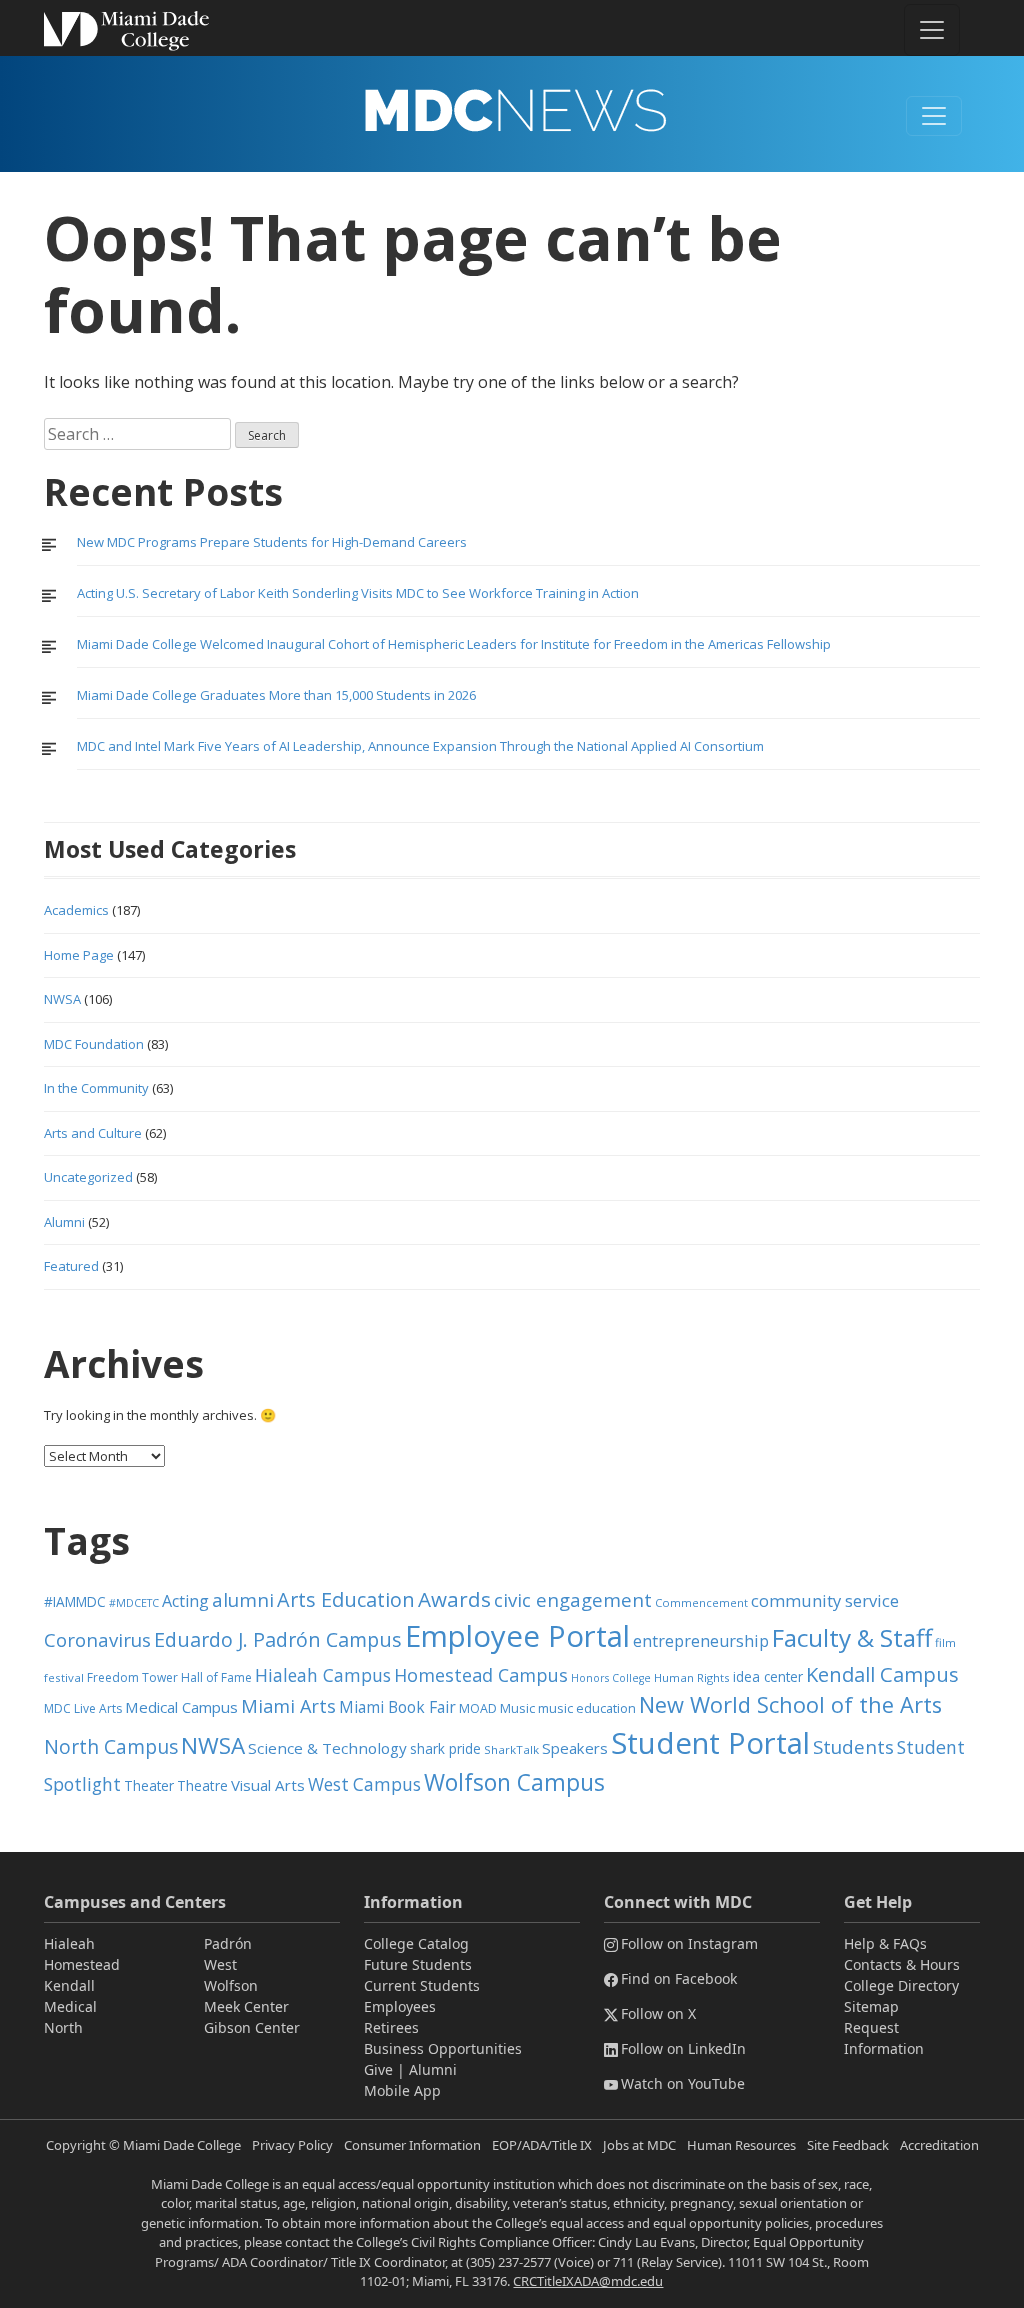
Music (517, 1708)
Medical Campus (181, 1707)
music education (587, 1708)
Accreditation (939, 2145)
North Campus (111, 1746)
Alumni (64, 1222)
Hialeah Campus (323, 1675)
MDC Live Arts (83, 1708)
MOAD (478, 1708)
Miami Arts (288, 1706)
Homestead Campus (481, 1675)
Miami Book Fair (397, 1707)
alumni (243, 1600)
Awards (454, 1599)
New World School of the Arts (790, 1704)
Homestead (82, 1964)
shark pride (445, 1748)
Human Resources (741, 2145)
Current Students (422, 1985)
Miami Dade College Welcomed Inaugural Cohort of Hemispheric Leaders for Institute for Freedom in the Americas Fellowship (454, 644)
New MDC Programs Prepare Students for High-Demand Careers (273, 542)
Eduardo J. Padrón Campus (278, 1639)
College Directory (901, 1985)
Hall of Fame (216, 1677)
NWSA (62, 999)
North (63, 2027)
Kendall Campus (882, 1674)
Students (853, 1746)
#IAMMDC (75, 1601)
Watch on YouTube (683, 2083)
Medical (70, 2006)
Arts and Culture (93, 1133)
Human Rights (692, 1677)
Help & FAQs (885, 1943)
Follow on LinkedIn (683, 2048)
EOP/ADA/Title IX (542, 2145)
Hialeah (69, 1943)
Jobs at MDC (639, 2145)
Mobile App (402, 2090)
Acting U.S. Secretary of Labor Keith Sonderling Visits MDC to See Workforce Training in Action (358, 593)
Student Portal (710, 1743)
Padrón (228, 1943)
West (220, 1964)
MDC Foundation (94, 1044)
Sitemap (871, 2006)
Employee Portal (517, 1636)
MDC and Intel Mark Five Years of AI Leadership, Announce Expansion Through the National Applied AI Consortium (420, 746)
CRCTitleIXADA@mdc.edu (588, 2281)
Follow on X (658, 2013)
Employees (400, 2006)
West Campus (364, 1784)
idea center (768, 1676)
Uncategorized (88, 1177)
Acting (185, 1601)
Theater (149, 1785)
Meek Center (246, 2006)
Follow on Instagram (689, 1943)
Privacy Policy (292, 2145)
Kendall (69, 1985)
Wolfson (231, 1985)
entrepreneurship (701, 1641)
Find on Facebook (679, 1978)
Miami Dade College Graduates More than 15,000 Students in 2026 (276, 695)
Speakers (575, 1748)
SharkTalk (511, 1749)
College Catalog (416, 1943)
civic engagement (573, 1599)
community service (825, 1600)
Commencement (701, 1602)
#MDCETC (134, 1603)
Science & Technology (327, 1748)
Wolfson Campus (514, 1782)
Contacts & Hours (902, 1964)
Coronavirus (97, 1639)
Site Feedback (848, 2145)
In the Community (96, 1088)
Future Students (418, 1964)
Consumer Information (412, 2145)
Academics (76, 910)
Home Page (79, 955)
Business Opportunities (443, 2048)
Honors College (611, 1678)
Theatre (202, 1785)
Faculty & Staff (852, 1637)
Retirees (391, 2027)
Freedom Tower (132, 1677)
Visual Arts (268, 1785)
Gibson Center (252, 2027)
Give (378, 2069)
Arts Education (346, 1599)
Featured (71, 1266)
